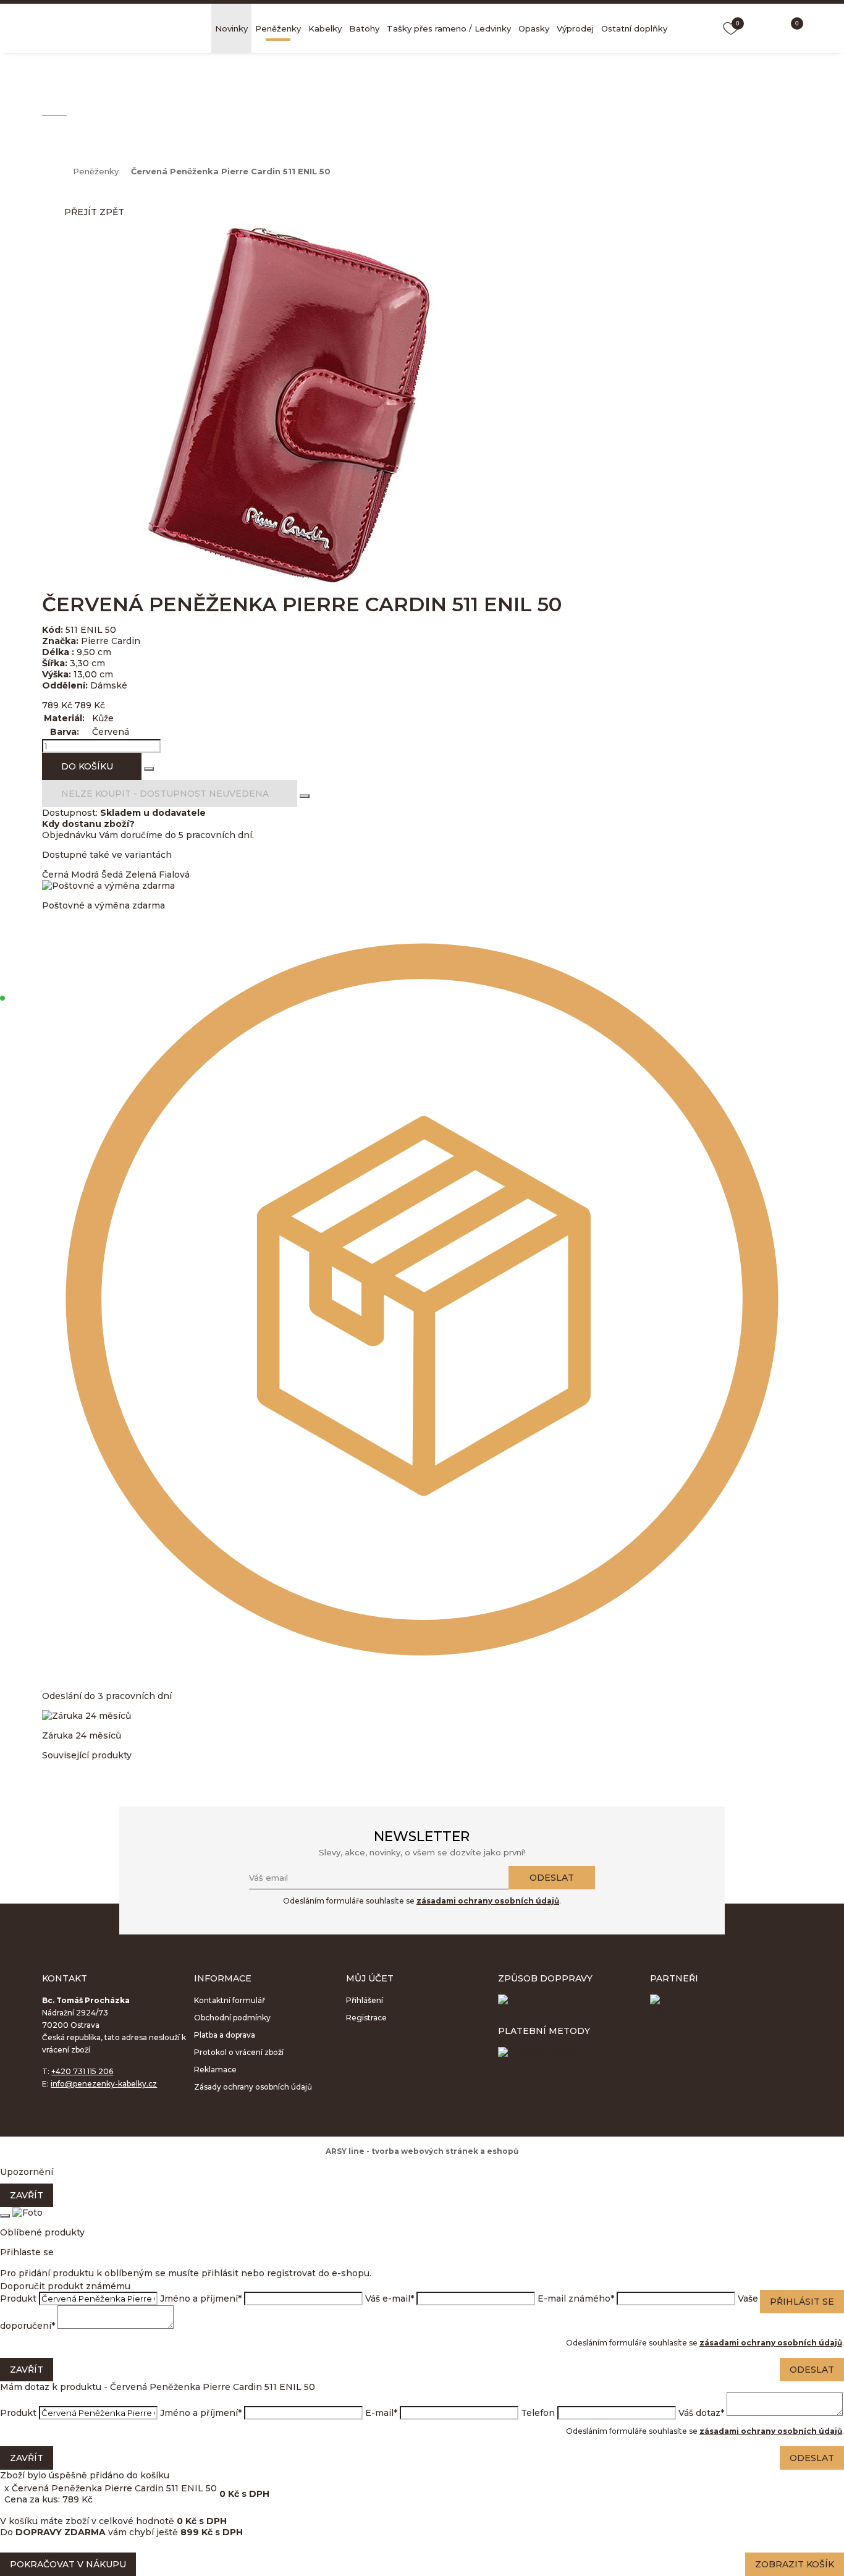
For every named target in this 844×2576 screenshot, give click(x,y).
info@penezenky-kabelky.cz (104, 2084)
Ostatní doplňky (634, 28)
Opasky (534, 28)
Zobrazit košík (795, 2564)
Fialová (174, 875)
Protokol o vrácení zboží (239, 2052)
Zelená (141, 875)
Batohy (364, 28)
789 (50, 705)
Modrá (85, 875)
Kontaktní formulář (230, 2000)
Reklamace (215, 2070)
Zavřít (27, 2195)
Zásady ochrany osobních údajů (253, 2087)
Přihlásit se (802, 2302)
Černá (55, 875)
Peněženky (278, 28)
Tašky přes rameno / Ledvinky (449, 28)
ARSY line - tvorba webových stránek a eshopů (422, 2151)
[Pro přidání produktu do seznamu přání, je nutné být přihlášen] (149, 769)
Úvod (51, 171)
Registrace (366, 2018)
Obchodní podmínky (232, 2018)
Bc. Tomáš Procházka (117, 28)
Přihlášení (365, 2000)
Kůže (103, 718)
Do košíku (87, 766)
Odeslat (552, 1878)
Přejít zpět (94, 212)
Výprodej (575, 28)
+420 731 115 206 (82, 2071)
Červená (111, 732)
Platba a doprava (225, 2035)
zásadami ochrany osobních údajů (488, 1901)
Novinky (231, 28)
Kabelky (325, 28)
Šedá (112, 875)
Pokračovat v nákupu (68, 2564)
